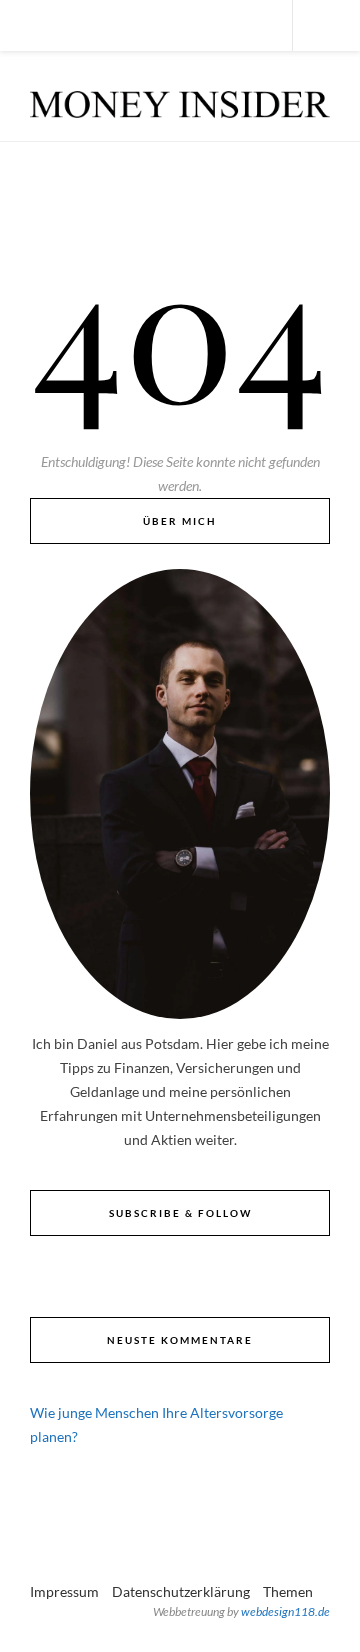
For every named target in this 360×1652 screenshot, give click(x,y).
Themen (288, 1591)
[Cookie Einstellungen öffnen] (36, 1626)
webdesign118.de (285, 1611)
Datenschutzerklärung (181, 1591)
